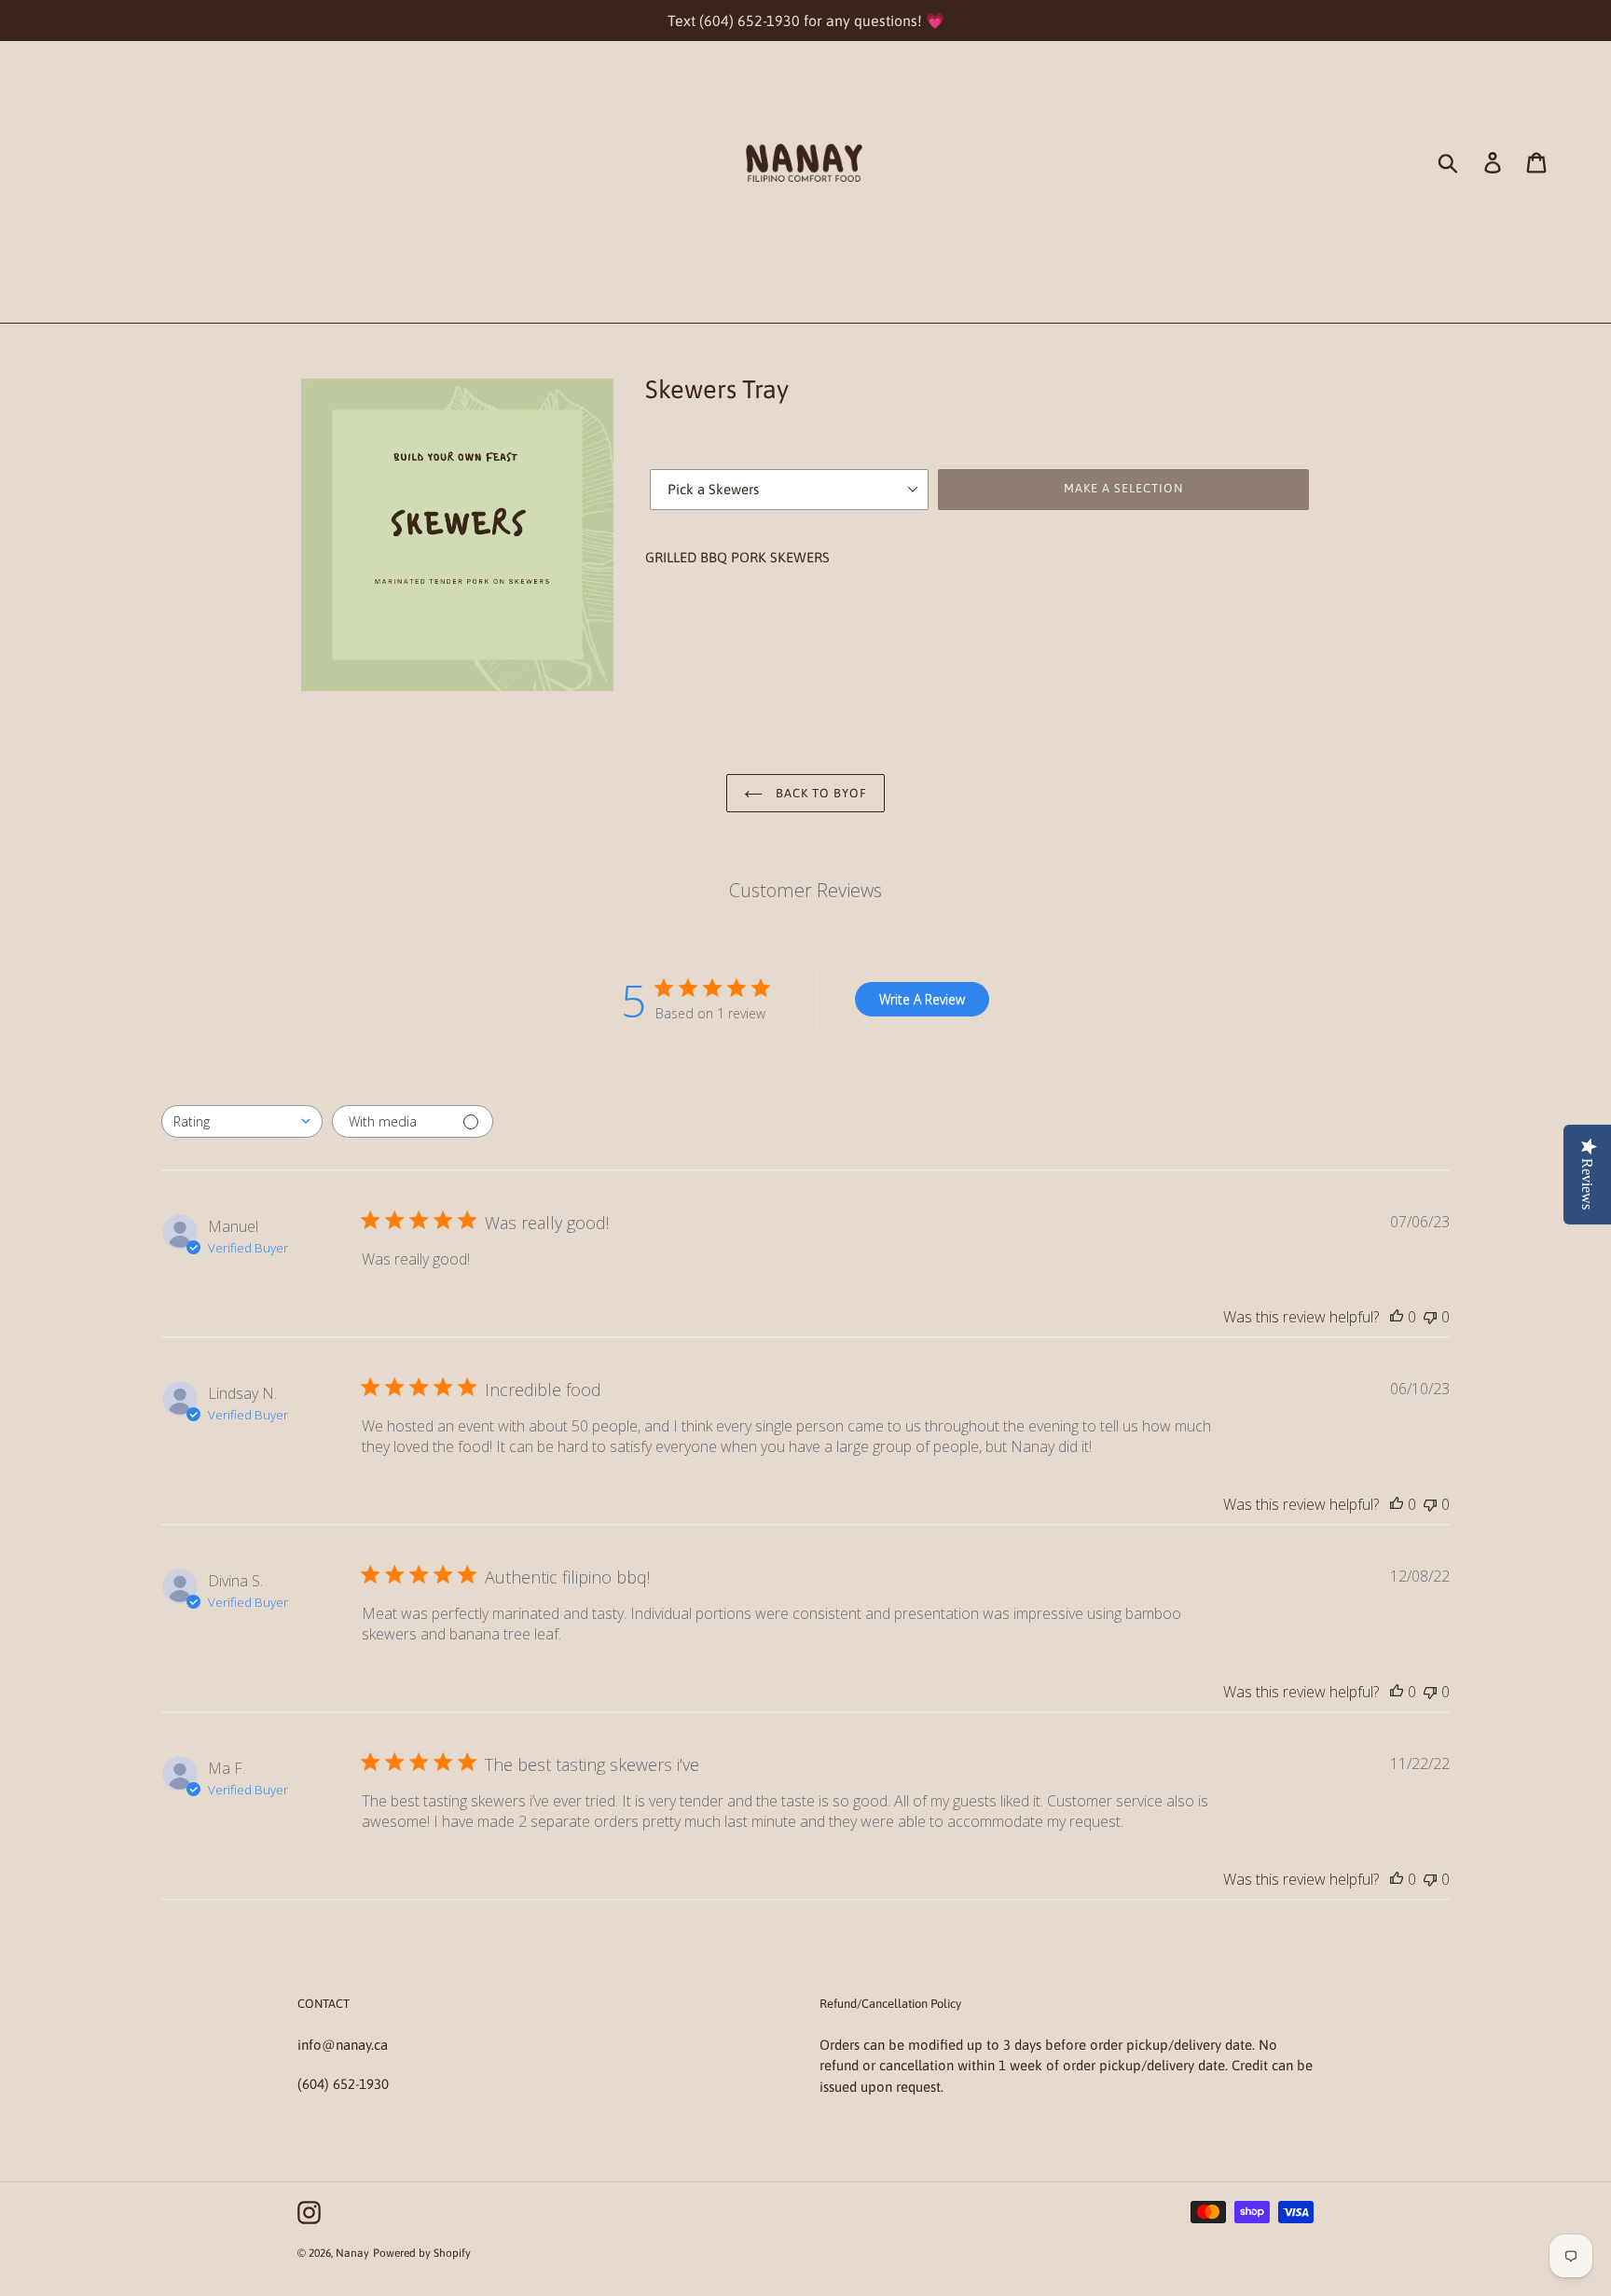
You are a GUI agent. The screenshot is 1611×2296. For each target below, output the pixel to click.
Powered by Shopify (422, 2253)
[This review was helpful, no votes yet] (1397, 1317)
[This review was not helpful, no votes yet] (1430, 1317)
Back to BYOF (820, 793)
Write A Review (922, 999)
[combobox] (242, 1121)
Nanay (352, 2253)
